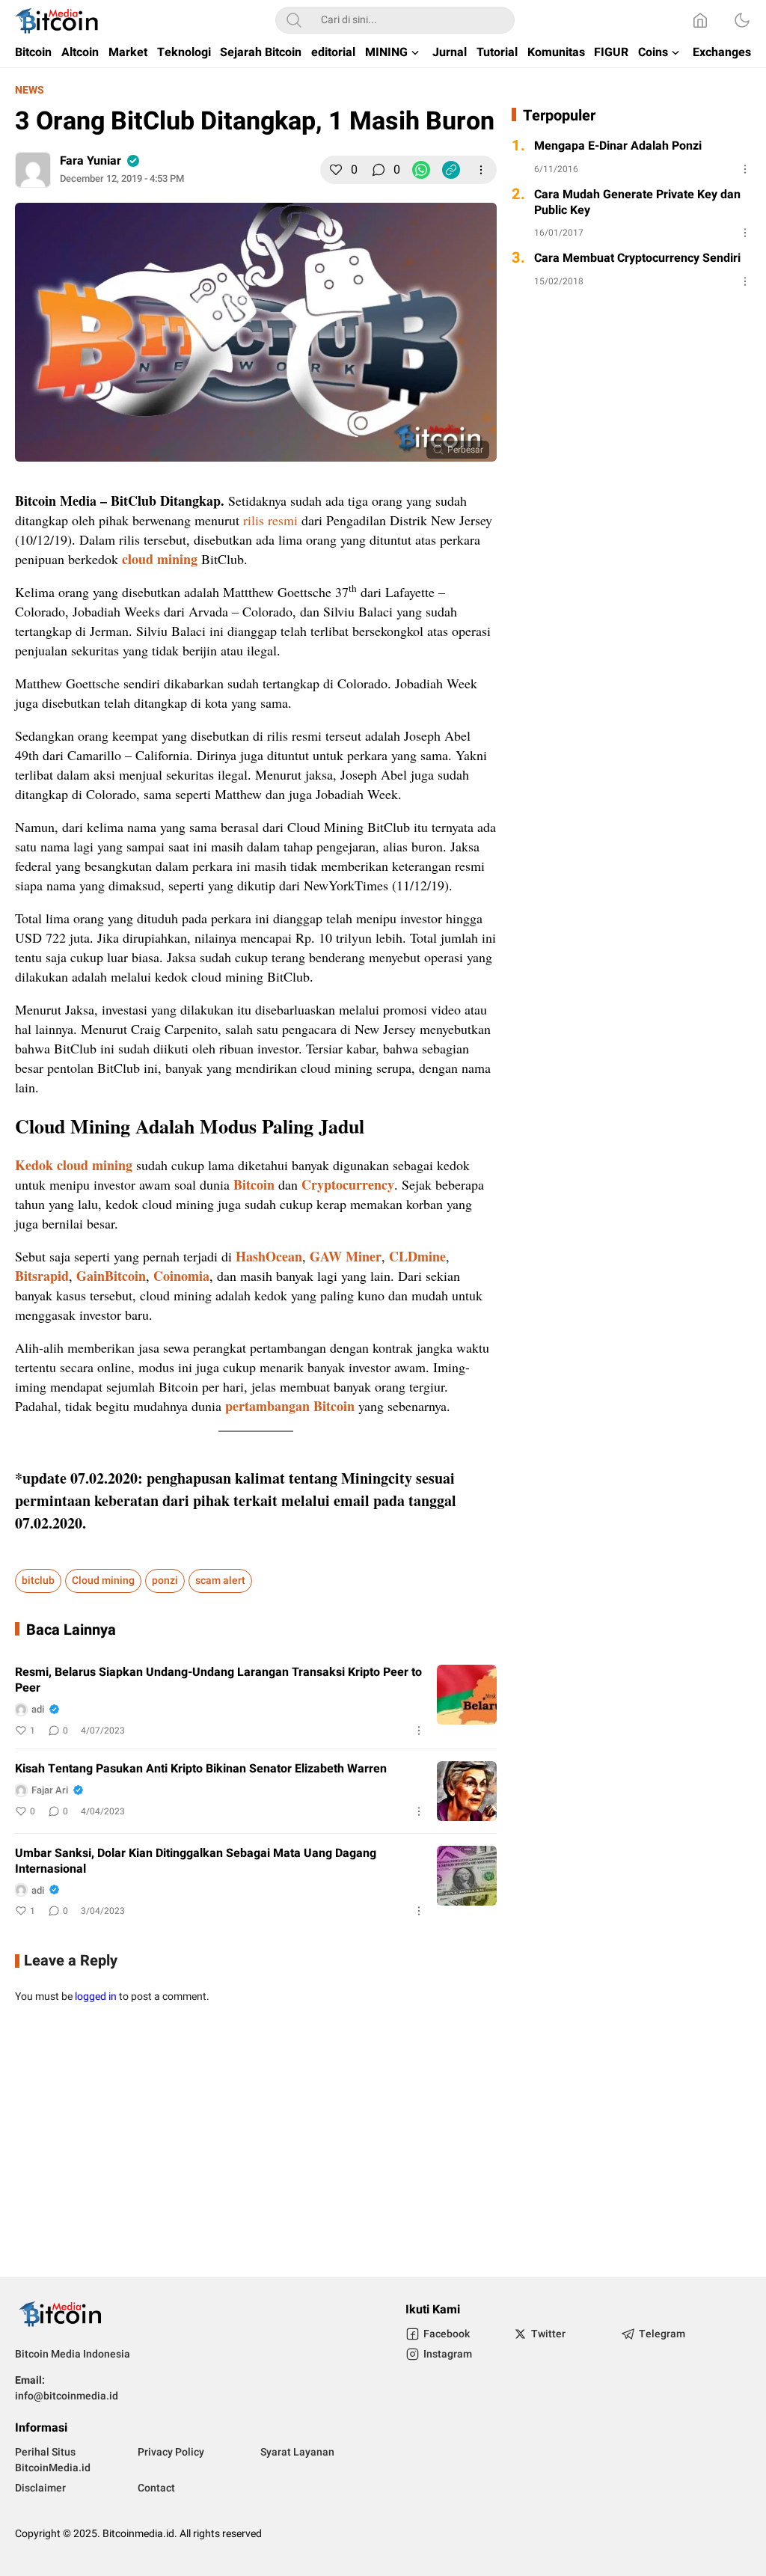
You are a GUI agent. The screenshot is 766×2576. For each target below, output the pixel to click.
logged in (96, 1997)
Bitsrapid (42, 1276)
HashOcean (269, 1256)
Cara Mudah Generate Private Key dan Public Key (637, 203)
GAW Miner (346, 1256)
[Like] (336, 170)
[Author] (33, 170)
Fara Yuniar (91, 161)
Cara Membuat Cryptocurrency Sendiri (637, 258)
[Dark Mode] (742, 20)
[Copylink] (451, 170)
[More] (481, 170)
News (30, 90)
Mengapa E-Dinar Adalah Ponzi (618, 146)
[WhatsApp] (421, 170)
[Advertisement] (383, 2142)
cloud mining (160, 559)
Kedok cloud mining (74, 1165)
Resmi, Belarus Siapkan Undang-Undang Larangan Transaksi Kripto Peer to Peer (218, 1680)
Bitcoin (254, 1184)
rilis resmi (270, 520)
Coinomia (181, 1276)
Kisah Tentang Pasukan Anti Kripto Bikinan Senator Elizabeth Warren (201, 1769)
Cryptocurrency (348, 1184)
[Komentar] (379, 170)
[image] (467, 1695)
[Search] (294, 20)
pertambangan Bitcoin (290, 1406)
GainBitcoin (111, 1276)
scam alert (220, 1581)
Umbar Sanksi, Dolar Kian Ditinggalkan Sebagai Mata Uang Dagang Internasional (196, 1861)
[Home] (700, 20)
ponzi (165, 1581)
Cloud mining (103, 1581)
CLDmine (417, 1256)
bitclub (38, 1581)
